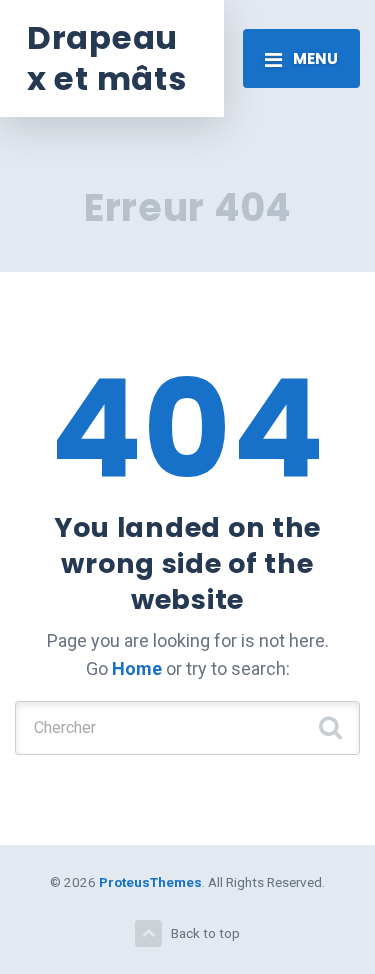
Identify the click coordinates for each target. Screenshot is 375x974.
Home (137, 668)
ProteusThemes (150, 882)
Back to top (205, 933)
